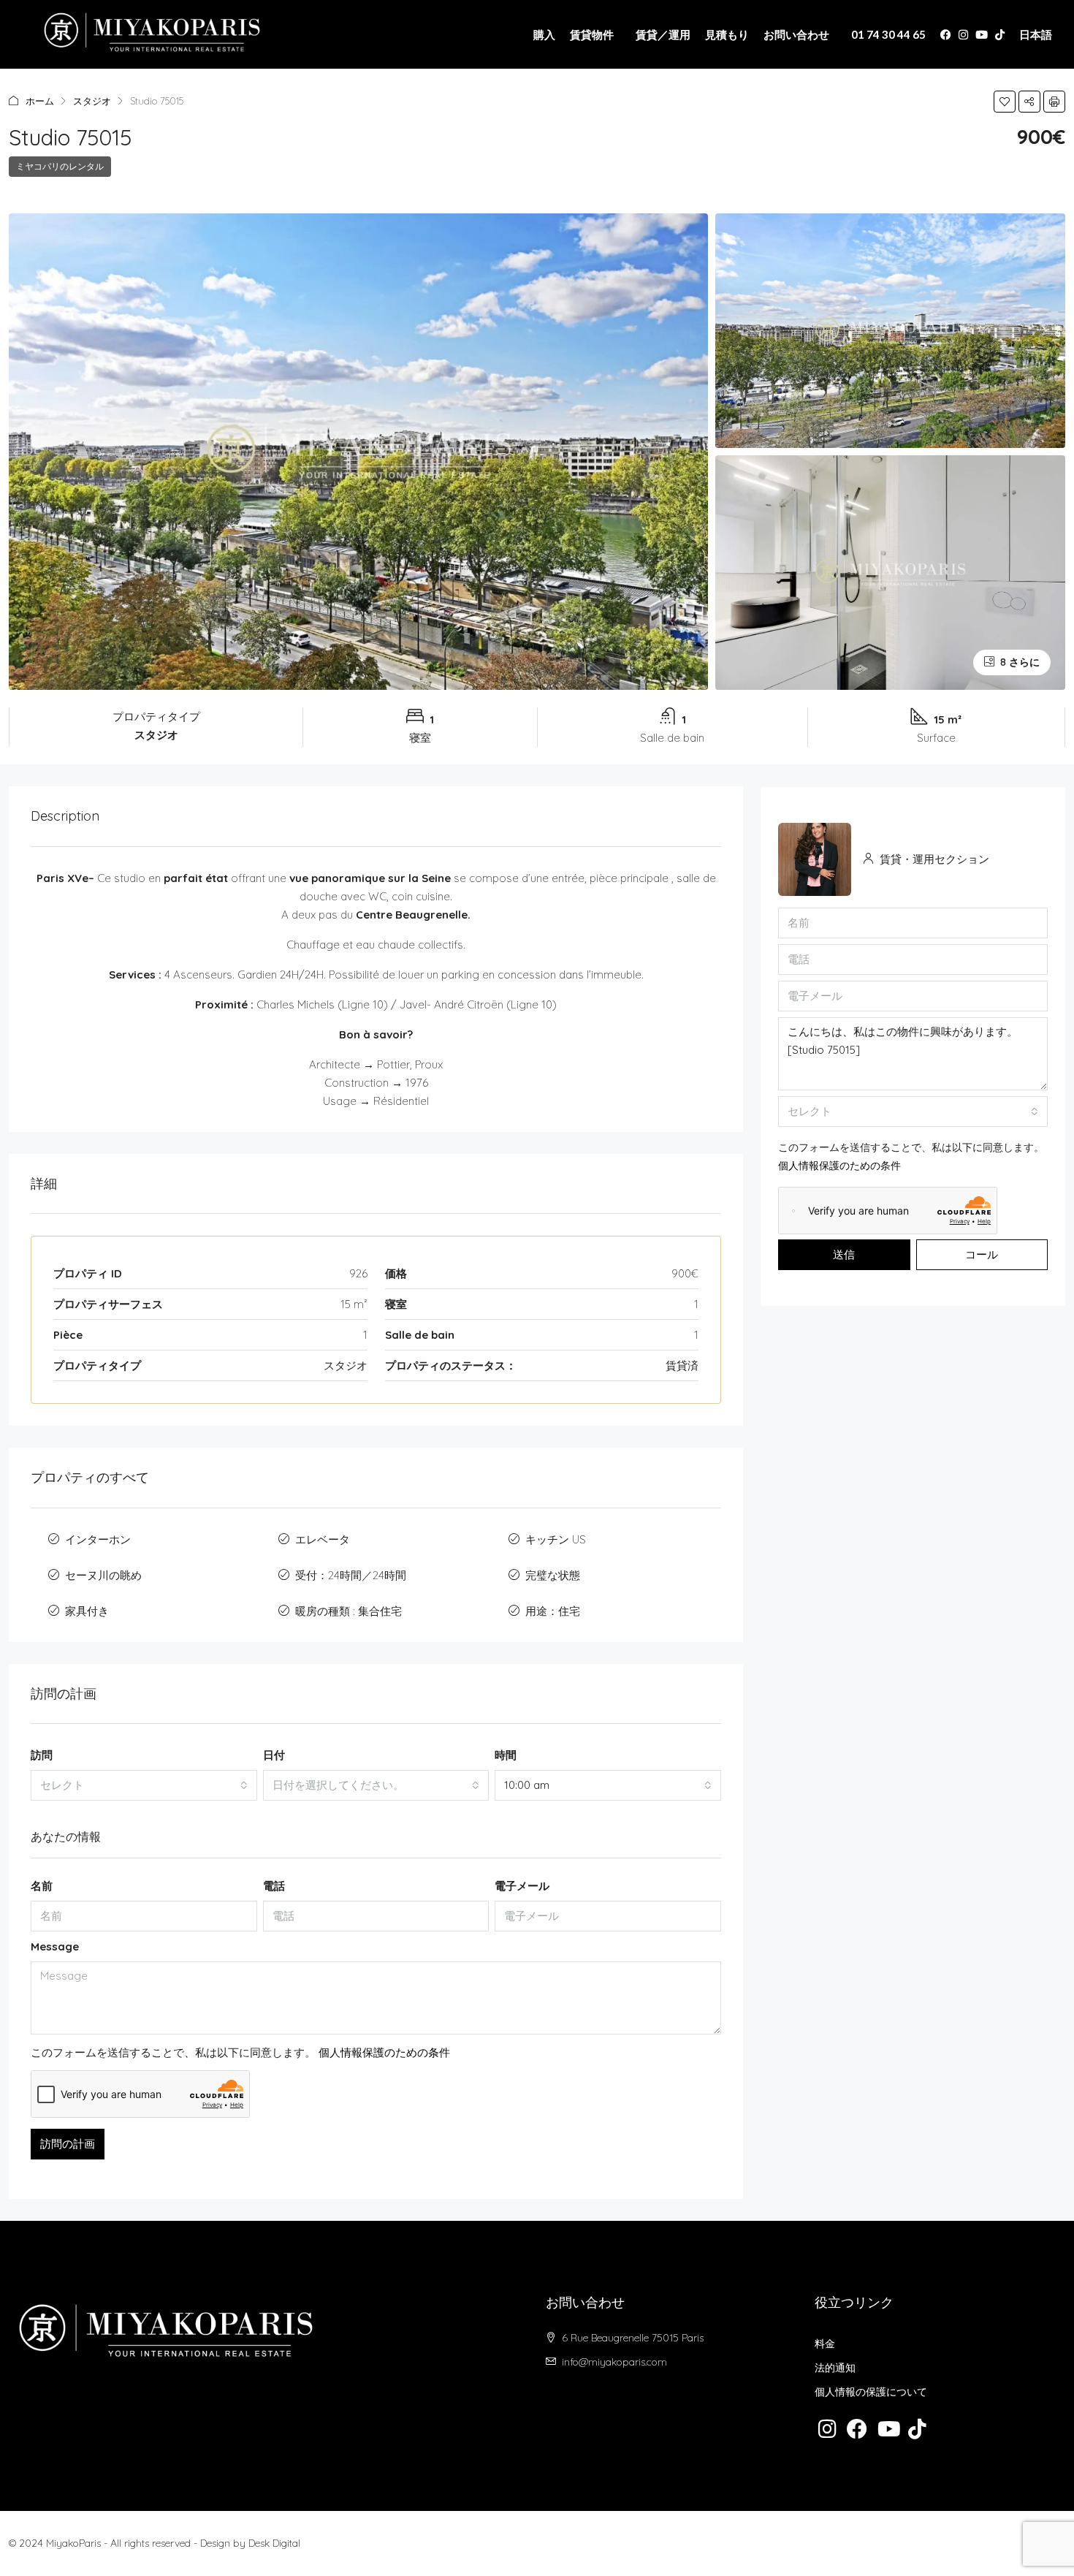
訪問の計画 (68, 2144)
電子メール (522, 1886)
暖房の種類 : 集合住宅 (349, 1611)
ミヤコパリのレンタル (60, 166)
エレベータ (323, 1539)
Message (55, 1946)
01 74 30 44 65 (888, 34)
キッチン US (556, 1539)
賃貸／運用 (663, 34)
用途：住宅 (553, 1611)
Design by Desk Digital (250, 2543)
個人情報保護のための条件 (384, 2052)
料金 (825, 2344)
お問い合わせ (796, 34)
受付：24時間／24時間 (351, 1575)
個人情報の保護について (871, 2392)
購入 (544, 34)
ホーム (40, 101)
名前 (42, 1886)
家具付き (87, 1611)
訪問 (42, 1755)
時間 (506, 1755)
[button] (1005, 102)
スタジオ (92, 101)
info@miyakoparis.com (614, 2362)
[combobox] (144, 1785)
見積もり (727, 34)
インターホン (98, 1539)
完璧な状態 (553, 1575)
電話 (274, 1886)
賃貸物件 (592, 34)
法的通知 (835, 2368)
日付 (274, 1755)
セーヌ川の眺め (103, 1575)
